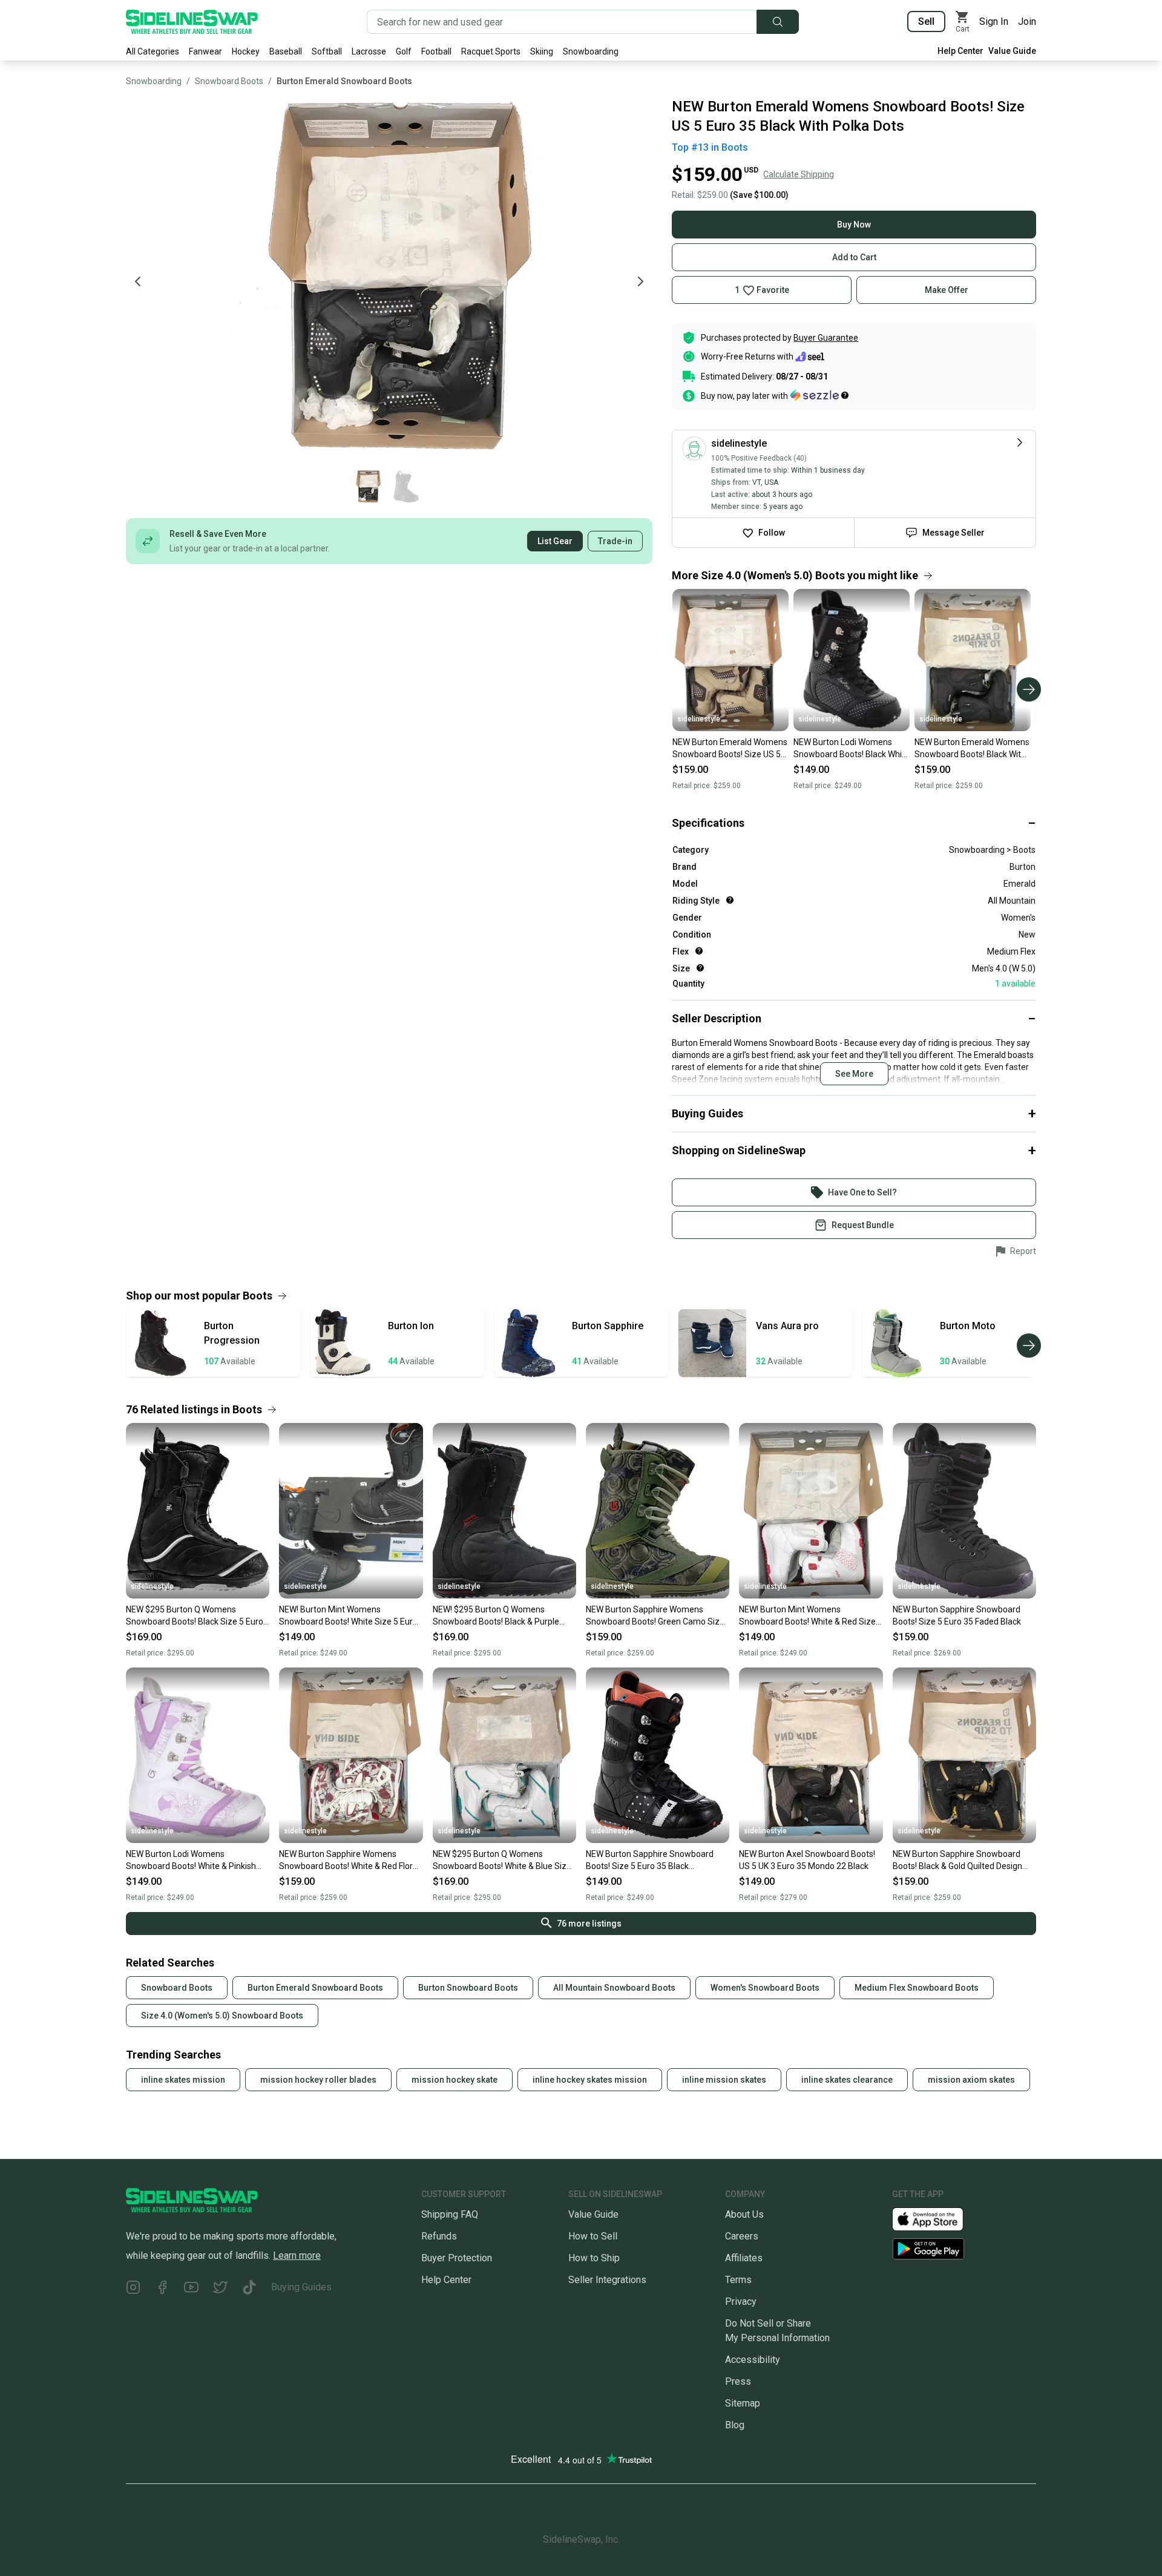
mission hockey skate (455, 2080)
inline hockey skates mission (590, 2080)
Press (738, 2381)
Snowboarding (591, 51)
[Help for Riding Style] (730, 900)
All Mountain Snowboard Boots (614, 1988)
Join (1027, 21)
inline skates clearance (847, 2080)
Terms (738, 2280)
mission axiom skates (971, 2080)
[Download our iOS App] (937, 2219)
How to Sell (593, 2236)
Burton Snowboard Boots (468, 1988)
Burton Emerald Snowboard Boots (344, 81)
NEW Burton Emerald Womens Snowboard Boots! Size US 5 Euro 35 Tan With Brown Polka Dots (730, 749)
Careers (742, 2236)
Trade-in (615, 541)
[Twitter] (220, 2289)
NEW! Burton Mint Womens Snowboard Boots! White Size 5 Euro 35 (348, 1616)
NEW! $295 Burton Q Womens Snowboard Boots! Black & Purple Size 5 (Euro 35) (496, 1616)
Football (436, 51)
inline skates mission (183, 2080)
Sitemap (743, 2403)
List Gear (555, 541)
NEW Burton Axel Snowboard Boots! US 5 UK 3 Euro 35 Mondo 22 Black (807, 1860)
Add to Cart (854, 257)
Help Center (960, 51)
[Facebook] (162, 2289)
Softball (327, 51)
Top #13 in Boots (710, 147)
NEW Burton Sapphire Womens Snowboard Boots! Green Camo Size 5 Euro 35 (655, 1616)
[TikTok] (249, 2289)
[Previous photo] (138, 281)
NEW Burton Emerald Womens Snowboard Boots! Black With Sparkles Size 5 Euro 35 (972, 749)
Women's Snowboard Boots (765, 1988)
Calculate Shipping (799, 174)
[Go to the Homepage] (192, 22)
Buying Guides (301, 2287)
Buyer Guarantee (826, 338)
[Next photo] (640, 281)
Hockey (246, 51)
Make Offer (947, 290)
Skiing (542, 51)
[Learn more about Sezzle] (819, 395)
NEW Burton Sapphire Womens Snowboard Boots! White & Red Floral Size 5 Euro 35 (349, 1861)
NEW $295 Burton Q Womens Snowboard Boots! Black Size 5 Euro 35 (195, 1616)
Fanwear (205, 51)
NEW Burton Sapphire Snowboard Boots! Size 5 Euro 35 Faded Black (957, 1615)
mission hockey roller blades (318, 2080)
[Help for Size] (700, 968)
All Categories (153, 51)
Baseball (286, 51)
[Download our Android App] (964, 2249)
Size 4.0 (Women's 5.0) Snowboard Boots (222, 2016)
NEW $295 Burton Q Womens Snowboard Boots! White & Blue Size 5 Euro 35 (502, 1861)
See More (854, 1074)
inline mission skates (724, 2080)
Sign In (994, 21)
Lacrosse (369, 51)
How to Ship (594, 2258)
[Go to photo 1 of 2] (367, 487)
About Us (744, 2214)
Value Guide (1012, 51)
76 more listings (589, 1924)
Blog (735, 2425)
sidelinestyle (699, 719)
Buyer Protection (457, 2258)
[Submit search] (778, 22)
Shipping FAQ (450, 2214)
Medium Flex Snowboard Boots (917, 1988)
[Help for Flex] (699, 951)
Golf (404, 51)
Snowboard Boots (229, 81)
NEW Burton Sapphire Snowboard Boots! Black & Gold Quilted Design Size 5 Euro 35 (957, 1861)
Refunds (439, 2236)
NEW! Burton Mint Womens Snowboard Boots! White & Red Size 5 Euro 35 (811, 1616)
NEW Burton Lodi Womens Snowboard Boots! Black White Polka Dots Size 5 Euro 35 (852, 749)
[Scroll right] (1029, 689)
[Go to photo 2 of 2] (406, 487)
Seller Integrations (607, 2280)
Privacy (741, 2302)
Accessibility (753, 2360)
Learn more (297, 2256)
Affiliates (744, 2258)
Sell (926, 21)
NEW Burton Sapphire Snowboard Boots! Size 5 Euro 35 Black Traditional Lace (650, 1861)
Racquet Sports (491, 51)
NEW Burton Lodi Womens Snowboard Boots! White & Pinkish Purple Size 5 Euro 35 (191, 1861)
